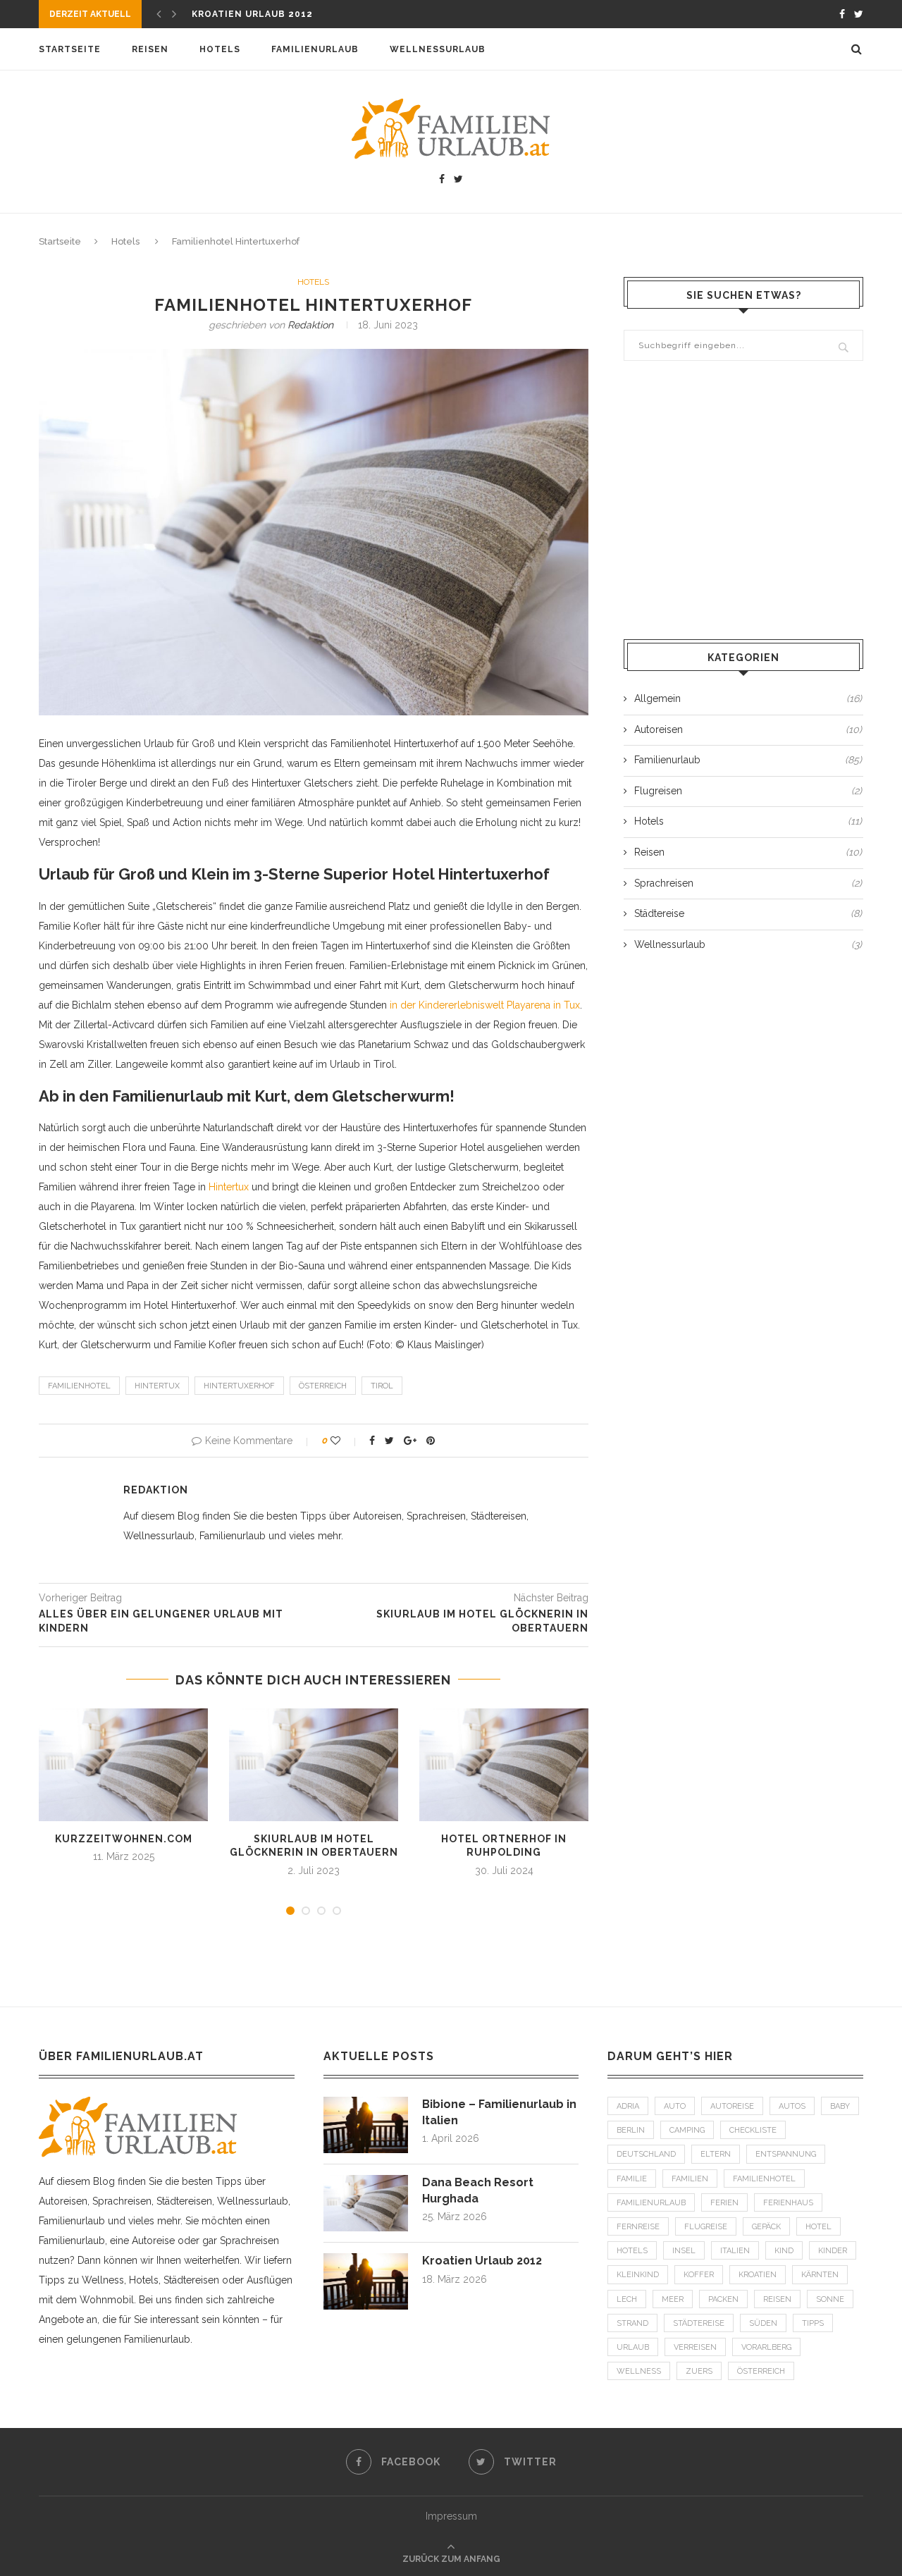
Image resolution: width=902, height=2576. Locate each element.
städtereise (699, 2323)
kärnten (820, 2275)
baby (840, 2106)
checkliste (753, 2130)
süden (763, 2323)
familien (690, 2179)
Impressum (451, 2516)
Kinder (833, 2251)
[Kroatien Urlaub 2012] (366, 2260)
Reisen (150, 49)
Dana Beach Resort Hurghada (478, 2190)
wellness (639, 2371)
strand (632, 2323)
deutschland (646, 2154)
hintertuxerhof (239, 1386)
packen (723, 2299)
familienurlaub (651, 2203)
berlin (631, 2130)
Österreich (323, 1386)
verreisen (695, 2347)
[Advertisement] (743, 502)
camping (687, 2130)
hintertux (157, 1386)
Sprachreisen (748, 883)
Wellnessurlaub (438, 49)
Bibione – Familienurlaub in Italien (499, 2112)
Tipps (813, 2323)
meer (673, 2299)
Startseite (70, 49)
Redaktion (310, 325)
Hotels (220, 49)
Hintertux (229, 1187)
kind (784, 2251)
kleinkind (638, 2275)
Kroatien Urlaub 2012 (252, 14)
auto (675, 2106)
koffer (699, 2275)
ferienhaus (788, 2203)
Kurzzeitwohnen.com (124, 1839)
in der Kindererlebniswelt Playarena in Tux (485, 1005)
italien (735, 2251)
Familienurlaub (315, 49)
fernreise (638, 2227)
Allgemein (748, 698)
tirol (382, 1386)
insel (684, 2251)
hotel (818, 2227)
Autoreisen (748, 729)
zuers (699, 2371)
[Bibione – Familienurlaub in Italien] (366, 2103)
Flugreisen (748, 791)
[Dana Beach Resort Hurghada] (366, 2181)
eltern (716, 2154)
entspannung (786, 2154)
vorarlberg (766, 2347)
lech (627, 2299)
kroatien (758, 2275)
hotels (632, 2251)
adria (628, 2106)
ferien (724, 2203)
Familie (632, 2179)
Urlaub (633, 2347)
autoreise (732, 2106)
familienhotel (79, 1386)
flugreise (706, 2227)
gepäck (766, 2227)
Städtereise (748, 913)
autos (792, 2106)
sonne (830, 2299)
